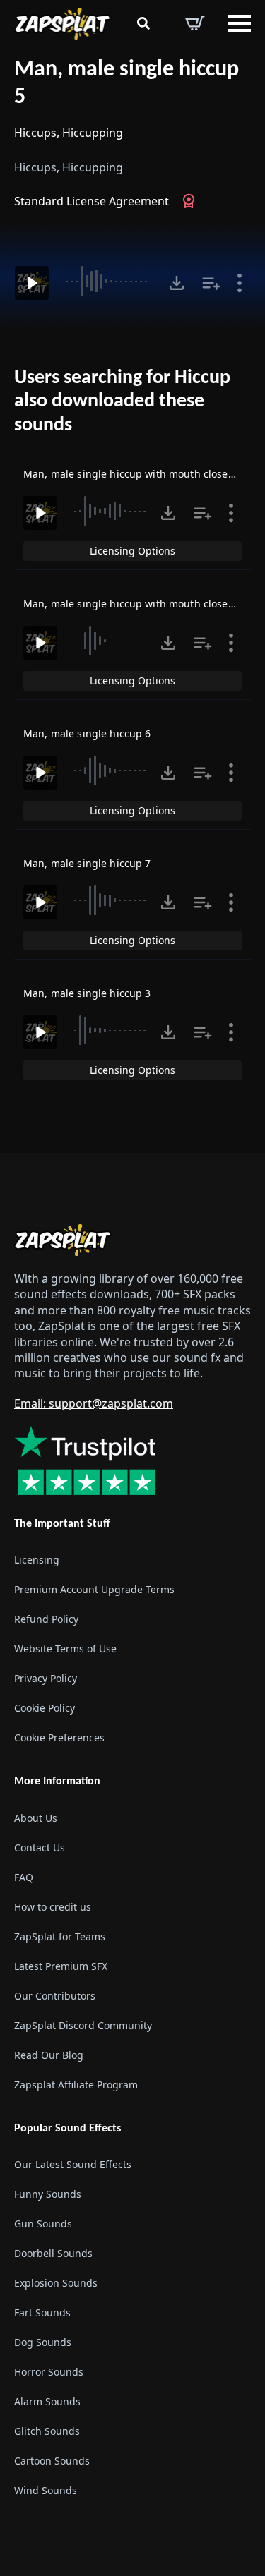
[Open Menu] (240, 23)
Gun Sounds (43, 2224)
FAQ (24, 1877)
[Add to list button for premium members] (211, 283)
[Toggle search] (143, 23)
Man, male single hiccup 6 (87, 733)
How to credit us (53, 1907)
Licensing (37, 1560)
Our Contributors (55, 1996)
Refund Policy (46, 1619)
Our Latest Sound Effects (73, 2164)
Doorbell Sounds (53, 2253)
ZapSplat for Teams (60, 1936)
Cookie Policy (45, 1708)
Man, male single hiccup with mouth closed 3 (133, 604)
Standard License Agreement (92, 201)
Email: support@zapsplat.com (94, 1403)
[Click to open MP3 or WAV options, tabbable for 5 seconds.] (177, 283)
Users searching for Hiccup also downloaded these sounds (122, 402)
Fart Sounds (42, 2312)
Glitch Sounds (47, 2431)
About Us (36, 1818)
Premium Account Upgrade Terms (94, 1589)
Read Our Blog (49, 2055)
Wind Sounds (46, 2490)
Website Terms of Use (65, 1649)
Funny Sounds (48, 2194)
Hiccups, (37, 133)
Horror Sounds (49, 2372)
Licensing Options (132, 551)
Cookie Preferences (59, 1737)
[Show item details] (240, 283)
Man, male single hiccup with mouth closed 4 (133, 474)
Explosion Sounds (56, 2283)
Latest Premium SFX (61, 1966)
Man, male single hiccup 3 (87, 993)
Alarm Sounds (47, 2401)
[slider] (109, 281)
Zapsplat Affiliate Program (76, 2085)
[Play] (32, 283)
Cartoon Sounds (52, 2461)
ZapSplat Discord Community (83, 2025)
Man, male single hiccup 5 (126, 84)
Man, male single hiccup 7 (87, 863)
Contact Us (40, 1848)
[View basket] (195, 23)
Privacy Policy (46, 1678)
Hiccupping (93, 133)
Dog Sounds (43, 2342)
